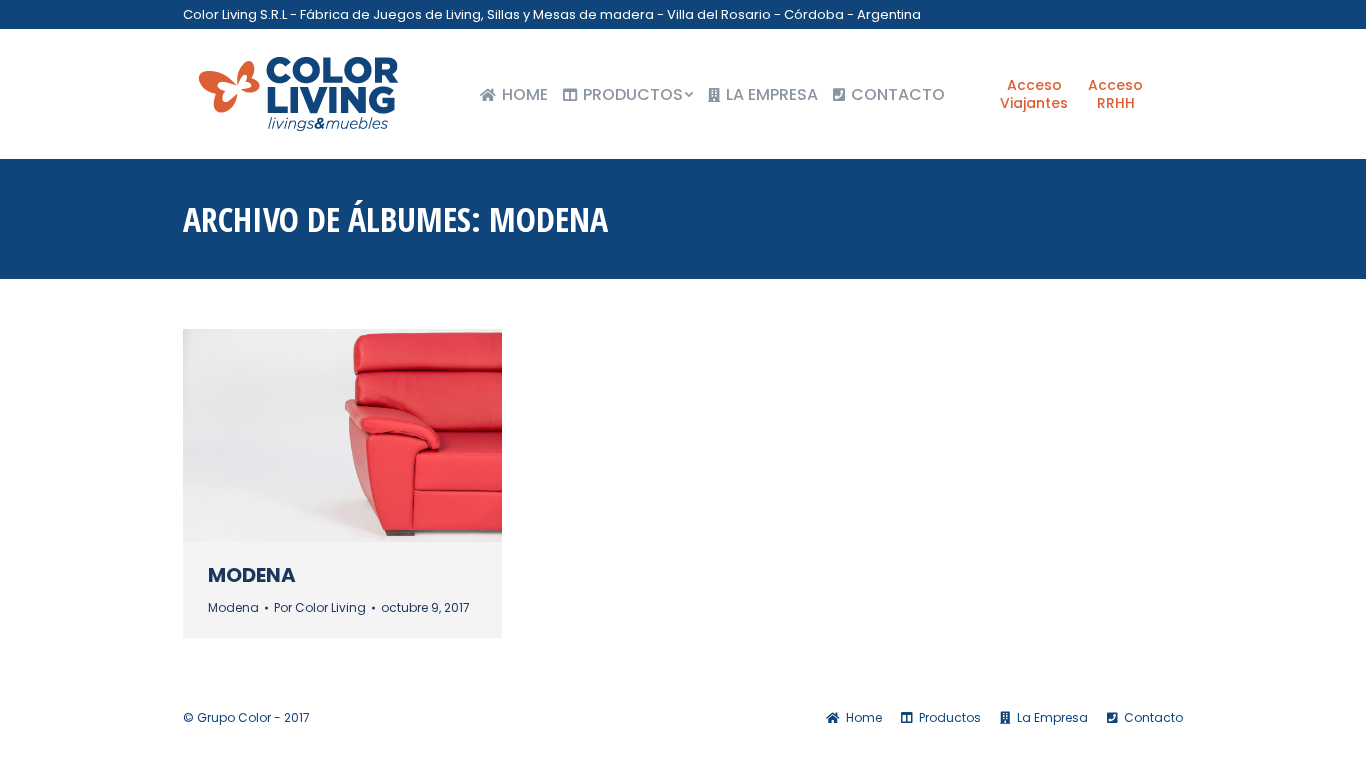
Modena (252, 575)
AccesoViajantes (1034, 94)
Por (320, 607)
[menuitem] (514, 95)
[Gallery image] (342, 435)
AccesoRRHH (1115, 94)
